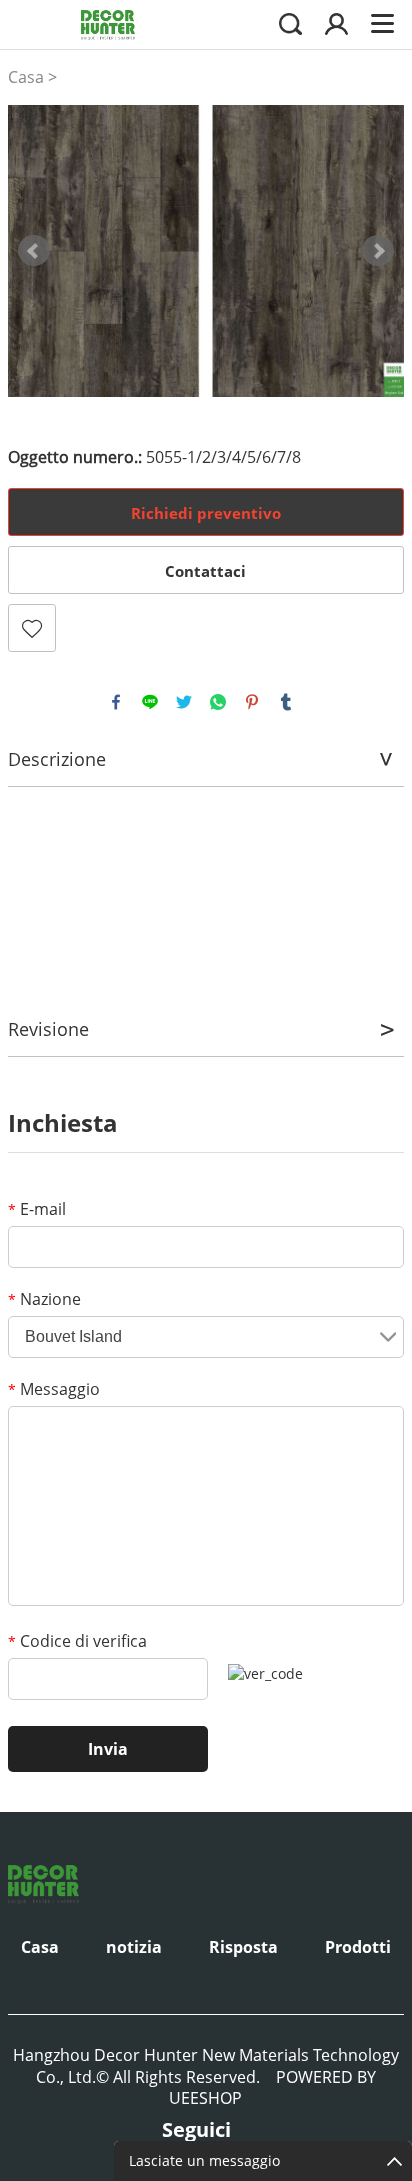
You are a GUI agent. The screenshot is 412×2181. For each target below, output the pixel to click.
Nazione (44, 1299)
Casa (26, 77)
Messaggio (54, 1389)
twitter (184, 702)
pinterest (252, 702)
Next (378, 251)
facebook (116, 702)
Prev (34, 251)
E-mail (37, 1209)
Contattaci (205, 571)
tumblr (286, 702)
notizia (134, 1947)
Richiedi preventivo (206, 513)
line (150, 702)
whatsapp (218, 702)
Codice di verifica (77, 1641)
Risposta (243, 1947)
